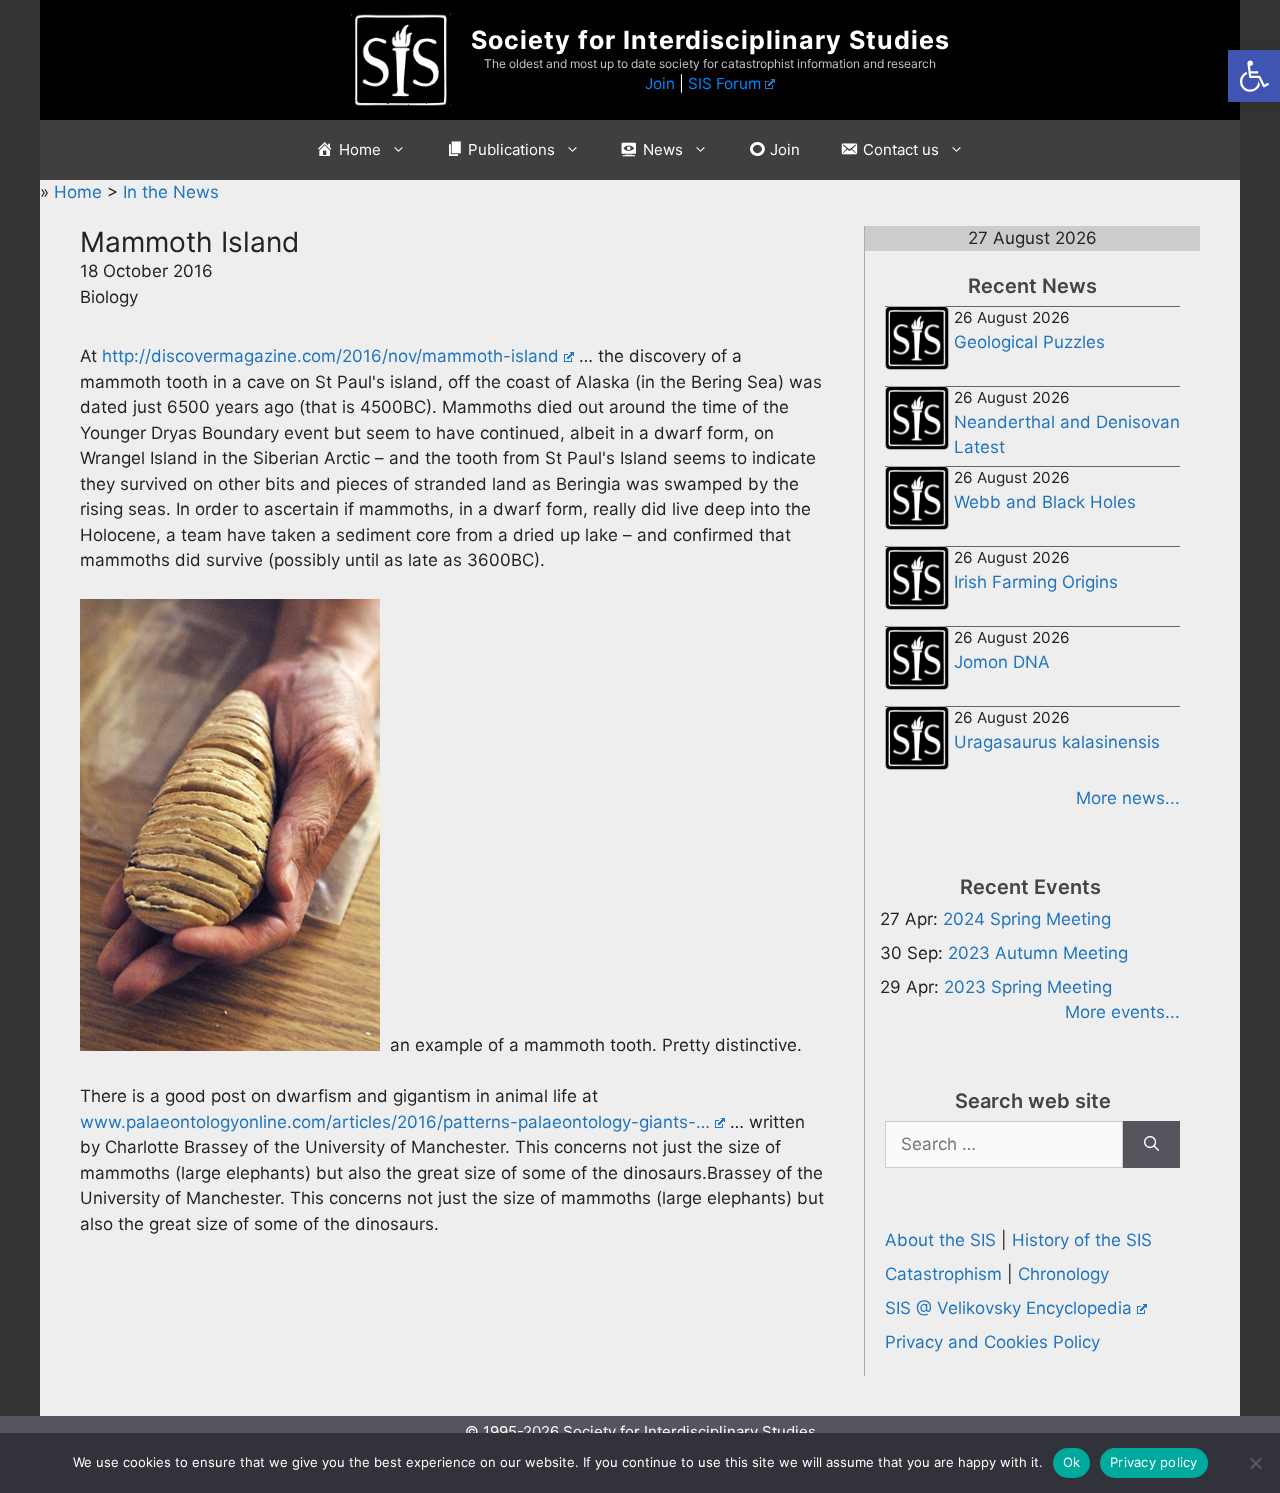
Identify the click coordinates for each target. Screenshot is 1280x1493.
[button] (1254, 76)
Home (80, 192)
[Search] (1151, 1145)
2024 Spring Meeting (1027, 919)
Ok (1072, 1462)
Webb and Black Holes (1045, 502)
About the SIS (940, 1240)
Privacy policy (1154, 1462)
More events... (1122, 1012)
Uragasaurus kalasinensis (1057, 742)
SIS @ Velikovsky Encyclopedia (1008, 1308)
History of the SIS (1082, 1240)
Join (660, 83)
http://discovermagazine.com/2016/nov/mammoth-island (330, 356)
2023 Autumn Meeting (1038, 953)
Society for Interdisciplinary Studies (710, 40)
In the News (171, 192)
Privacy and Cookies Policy (992, 1342)
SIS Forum (724, 83)
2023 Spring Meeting (1028, 987)
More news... (1128, 798)
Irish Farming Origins (1036, 582)
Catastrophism (943, 1274)
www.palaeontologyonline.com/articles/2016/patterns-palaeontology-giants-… (395, 1122)
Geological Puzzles (1029, 342)
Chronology (1063, 1274)
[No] (1255, 1463)
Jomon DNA (1002, 662)
